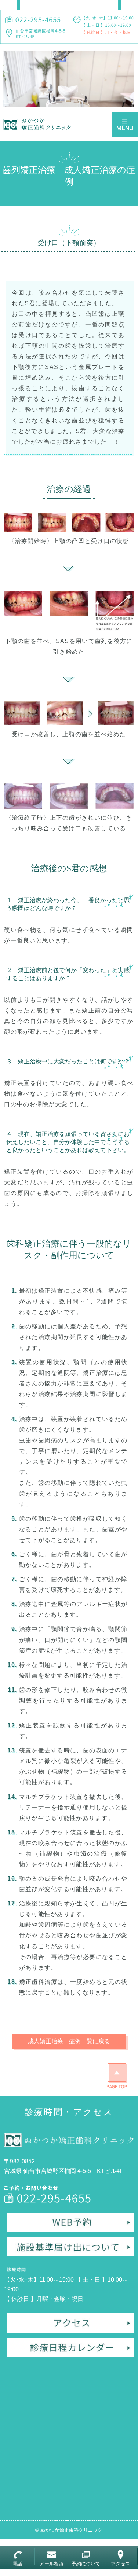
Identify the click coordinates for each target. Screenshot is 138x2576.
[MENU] (125, 125)
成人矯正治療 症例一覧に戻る (69, 2041)
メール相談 (52, 2564)
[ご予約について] (70, 2224)
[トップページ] (38, 124)
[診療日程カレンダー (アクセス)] (70, 2350)
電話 (17, 2564)
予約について (86, 2564)
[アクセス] (70, 2325)
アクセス (120, 2564)
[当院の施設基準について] (70, 2246)
